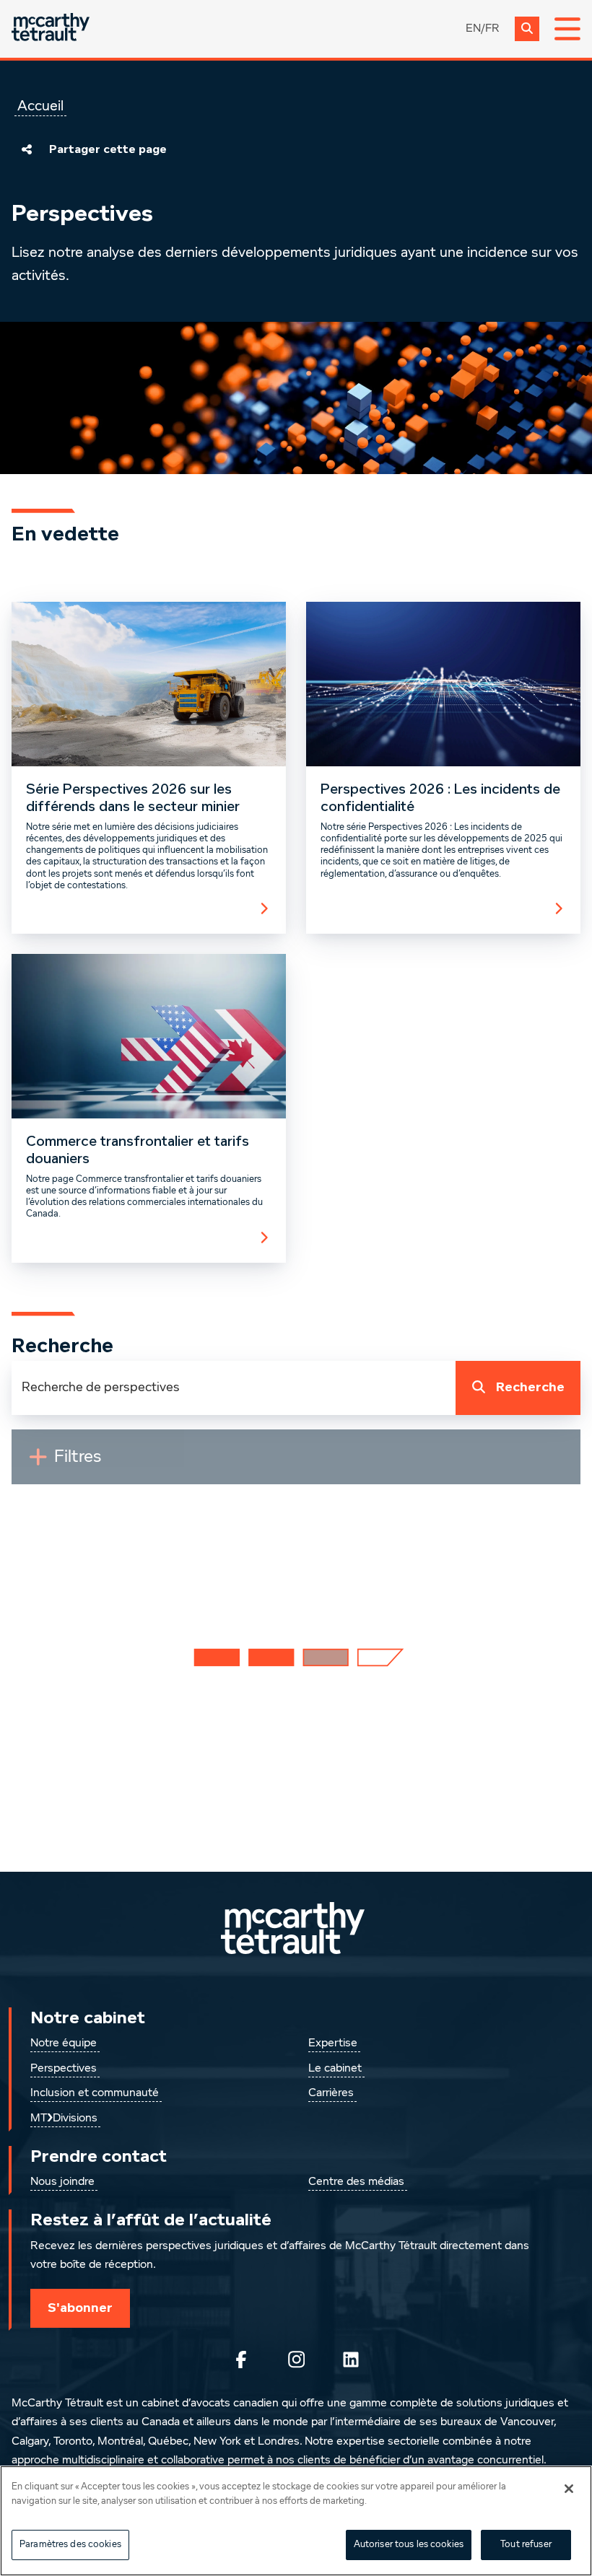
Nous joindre (62, 2182)
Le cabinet (335, 2069)
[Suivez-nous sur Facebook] (241, 2360)
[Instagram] (296, 2360)
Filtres (110, 1463)
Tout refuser (526, 2545)
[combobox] (234, 1388)
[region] (296, 2521)
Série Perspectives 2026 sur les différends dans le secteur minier (133, 798)
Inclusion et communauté (95, 2093)
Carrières (331, 2093)
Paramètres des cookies (70, 2545)
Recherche (530, 1387)
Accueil (40, 106)
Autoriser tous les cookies (409, 2545)
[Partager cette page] (27, 149)
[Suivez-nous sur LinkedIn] (351, 2360)
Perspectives (64, 2069)
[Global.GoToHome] (51, 29)
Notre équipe (64, 2043)
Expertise (333, 2043)
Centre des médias (356, 2182)
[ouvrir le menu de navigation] (567, 29)
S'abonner (80, 2308)
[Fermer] (569, 2489)
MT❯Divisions (64, 2119)
